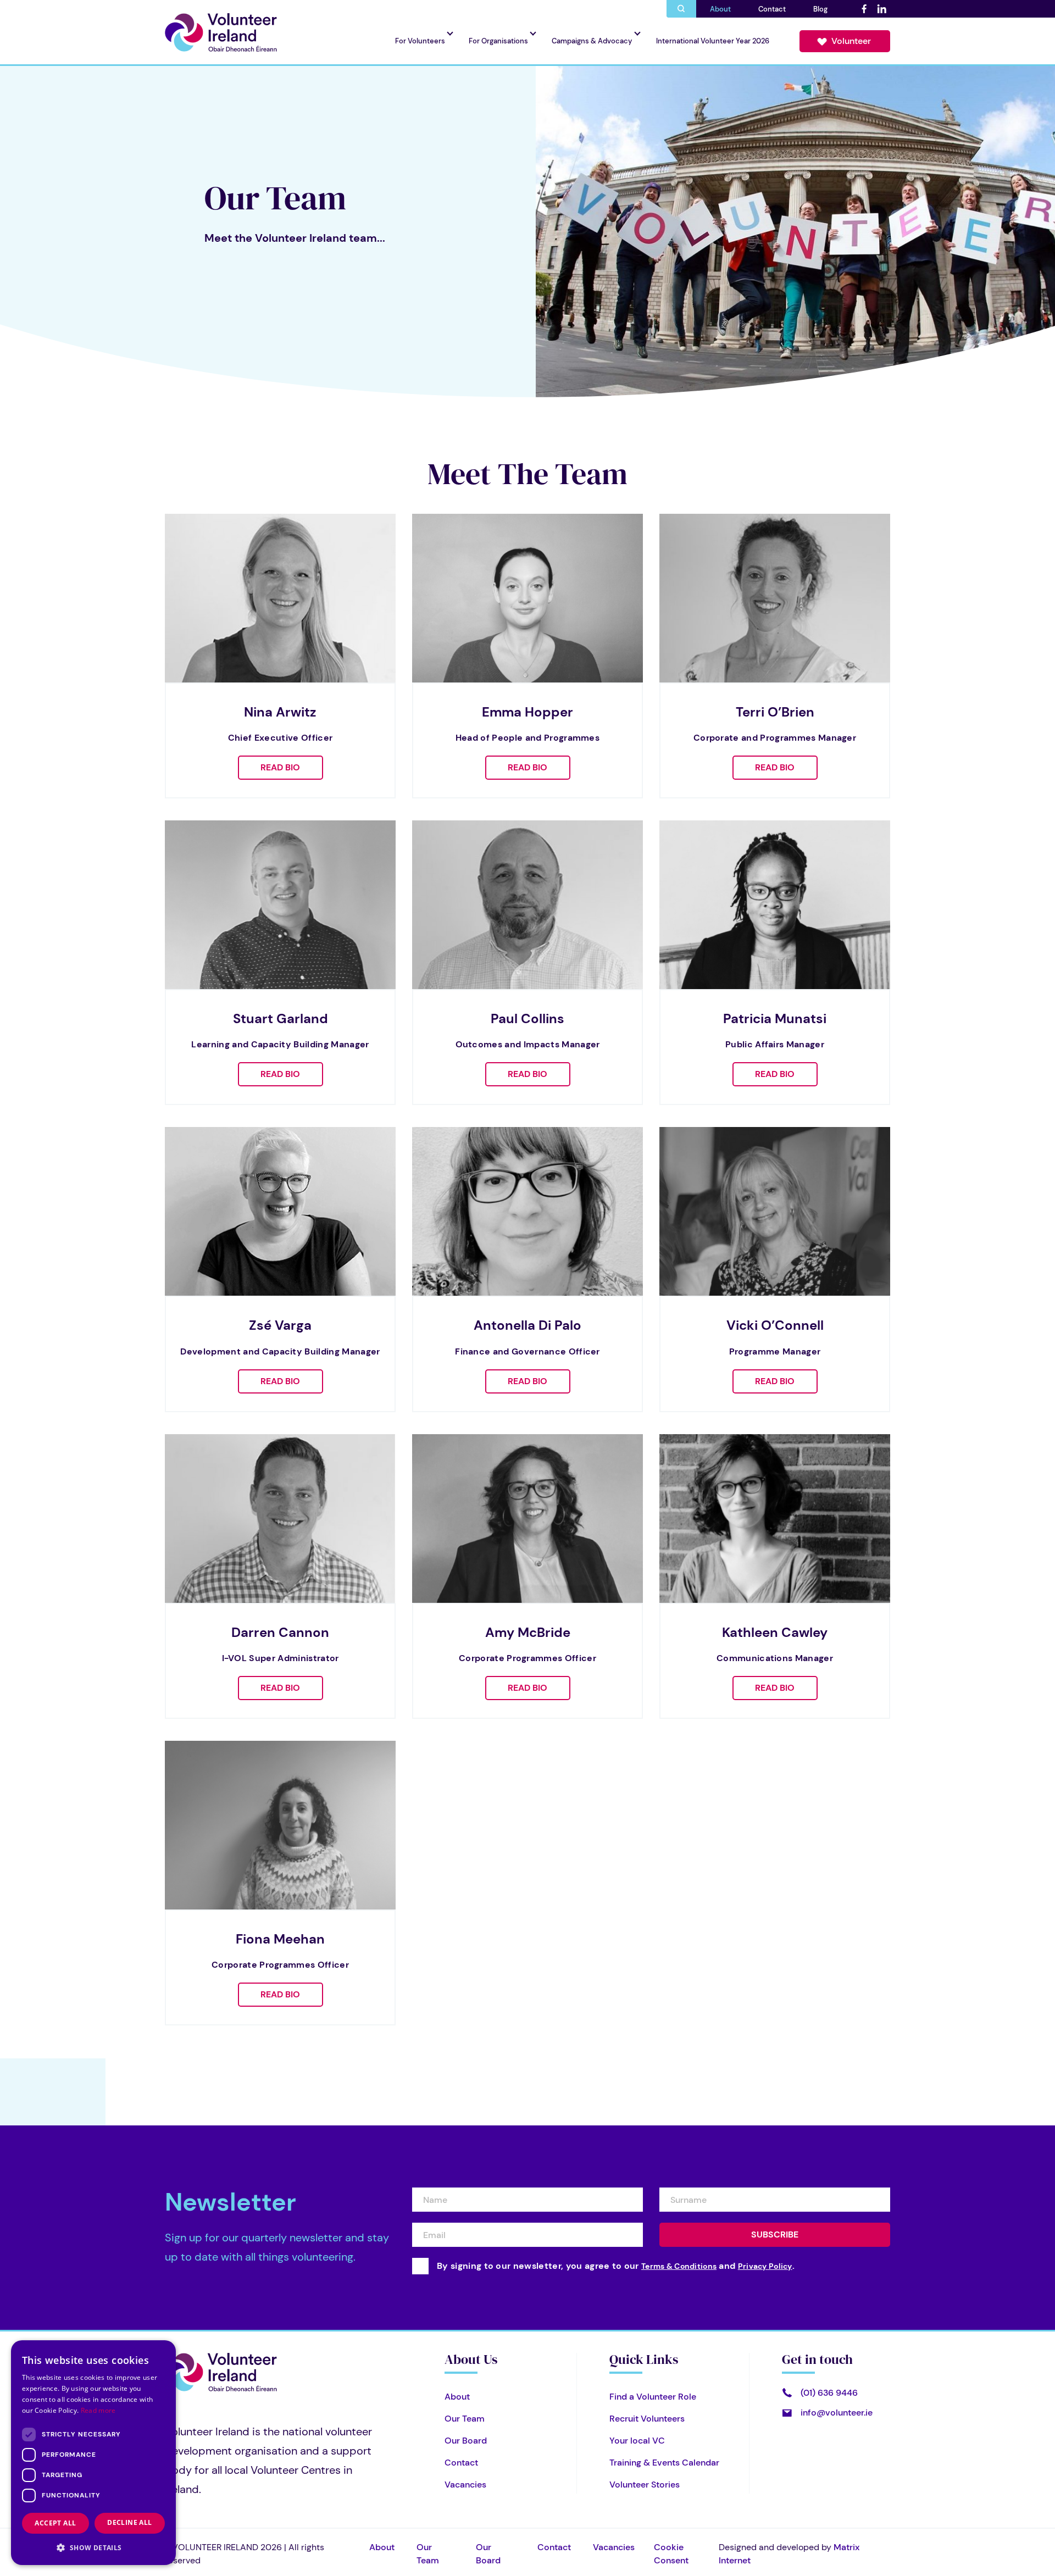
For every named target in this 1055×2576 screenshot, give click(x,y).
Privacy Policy (765, 2266)
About (720, 9)
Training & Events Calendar (664, 2463)
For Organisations (498, 41)
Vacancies (465, 2485)
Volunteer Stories (645, 2485)
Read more (98, 2410)
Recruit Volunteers (647, 2419)
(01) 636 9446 (829, 2393)
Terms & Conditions (679, 2266)
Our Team (465, 2419)
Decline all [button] (129, 2522)
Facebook (864, 9)
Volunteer (851, 41)
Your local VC (637, 2441)
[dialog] (93, 2453)
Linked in (881, 9)
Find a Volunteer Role (653, 2397)
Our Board (466, 2441)
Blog (820, 9)
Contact (772, 9)
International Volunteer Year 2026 (713, 41)
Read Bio (280, 767)
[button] (93, 2547)
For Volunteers (420, 41)
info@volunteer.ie (837, 2413)
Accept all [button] (55, 2523)
